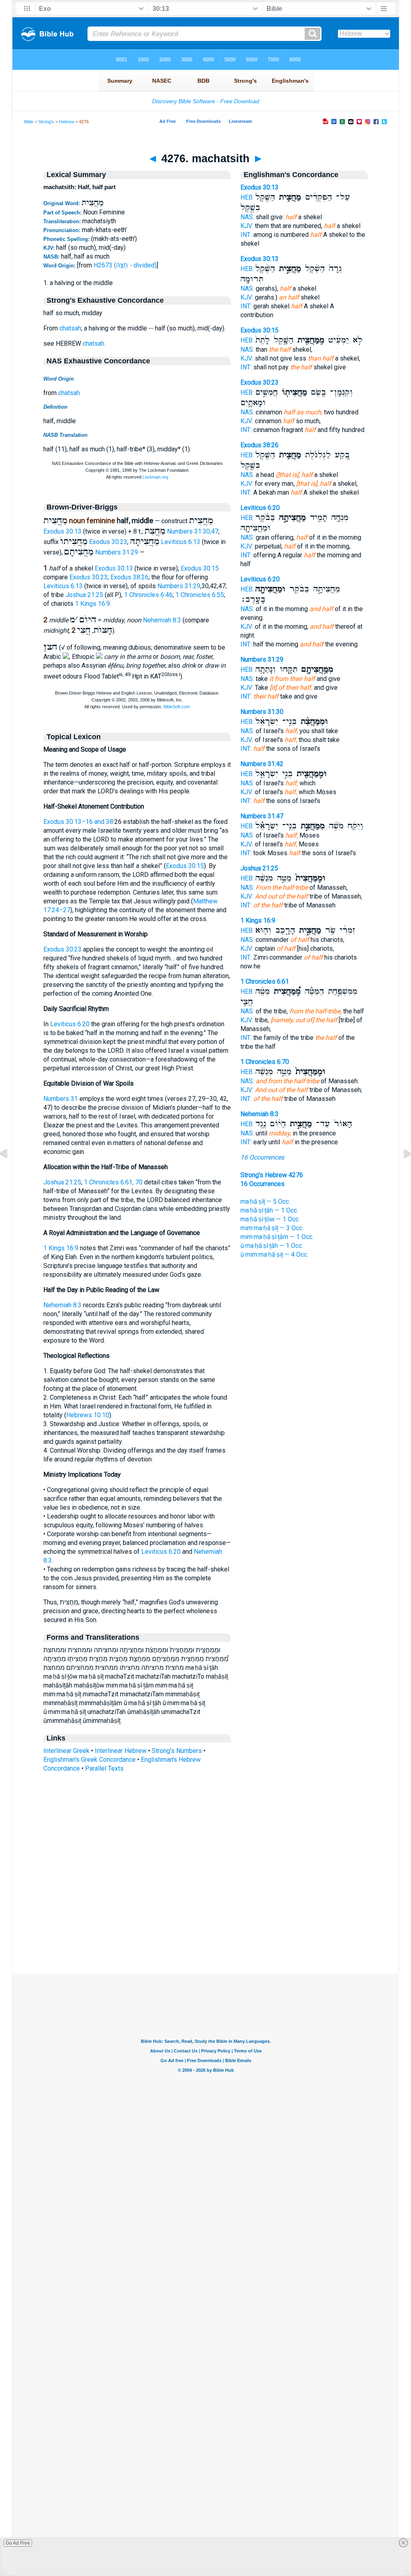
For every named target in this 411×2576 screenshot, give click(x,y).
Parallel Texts (104, 1768)
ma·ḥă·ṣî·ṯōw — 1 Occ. (270, 1219)
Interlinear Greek (66, 1751)
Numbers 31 (61, 1099)
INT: (246, 235)
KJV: (247, 226)
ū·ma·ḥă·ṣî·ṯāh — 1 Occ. (272, 1246)
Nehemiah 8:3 (162, 620)
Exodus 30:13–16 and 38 (78, 822)
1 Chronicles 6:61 (265, 981)
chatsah (70, 328)
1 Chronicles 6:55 (200, 595)
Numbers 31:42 (262, 764)
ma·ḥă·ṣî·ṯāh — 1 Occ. (269, 1210)
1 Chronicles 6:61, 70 (113, 1182)
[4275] (10, 1171)
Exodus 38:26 (129, 577)
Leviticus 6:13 (181, 542)
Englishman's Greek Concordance (90, 1760)
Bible (29, 122)
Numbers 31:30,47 (193, 531)
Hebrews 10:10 (88, 1415)
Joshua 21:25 (84, 595)
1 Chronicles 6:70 (265, 1062)
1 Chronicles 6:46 (148, 595)
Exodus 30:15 (200, 568)
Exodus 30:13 (62, 531)
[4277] (401, 1171)
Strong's (46, 122)
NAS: (247, 217)
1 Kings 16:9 (93, 604)
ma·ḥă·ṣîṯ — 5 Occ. (265, 1201)
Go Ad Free (18, 2543)
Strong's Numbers (177, 1751)
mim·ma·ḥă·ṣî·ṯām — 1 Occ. (277, 1237)
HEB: (247, 197)
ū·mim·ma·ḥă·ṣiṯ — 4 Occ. (274, 1254)
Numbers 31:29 (117, 552)
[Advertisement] (205, 1925)
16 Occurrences (262, 1157)
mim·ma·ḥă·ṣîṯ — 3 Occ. (272, 1228)
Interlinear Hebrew (121, 1751)
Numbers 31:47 (262, 816)
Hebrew (67, 122)
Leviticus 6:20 (70, 1024)
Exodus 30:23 (108, 542)
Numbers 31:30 (262, 712)
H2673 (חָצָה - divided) (125, 265)
